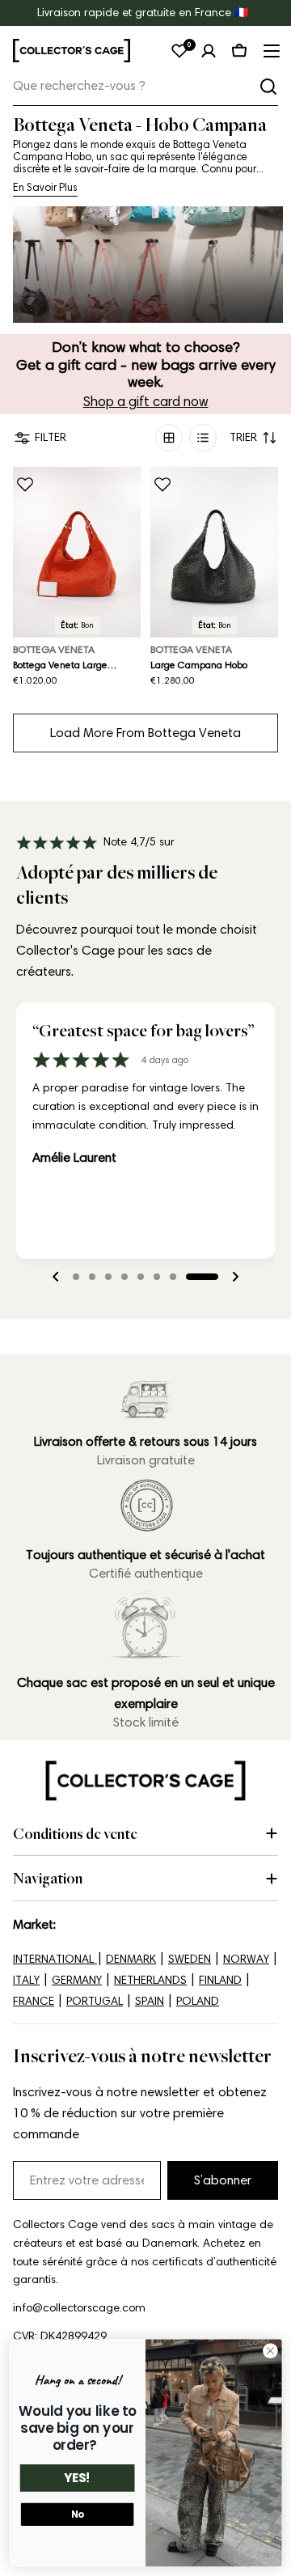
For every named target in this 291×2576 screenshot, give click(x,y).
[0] (179, 51)
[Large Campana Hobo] (214, 552)
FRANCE (34, 2001)
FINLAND (220, 1980)
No (78, 2515)
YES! (78, 2479)
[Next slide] (235, 1277)
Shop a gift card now (146, 401)
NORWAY (246, 1959)
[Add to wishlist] (25, 485)
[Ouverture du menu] (270, 51)
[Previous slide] (56, 1277)
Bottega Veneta (54, 649)
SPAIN (150, 2001)
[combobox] (145, 86)
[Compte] (209, 51)
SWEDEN (190, 1959)
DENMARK (131, 1959)
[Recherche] (268, 87)
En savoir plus (45, 187)
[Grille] (169, 438)
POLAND (198, 2001)
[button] (89, 1277)
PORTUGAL (95, 2001)
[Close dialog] (271, 2351)
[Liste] (203, 438)
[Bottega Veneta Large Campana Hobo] (77, 552)
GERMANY (77, 1980)
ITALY (26, 1980)
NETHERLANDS (150, 1980)
